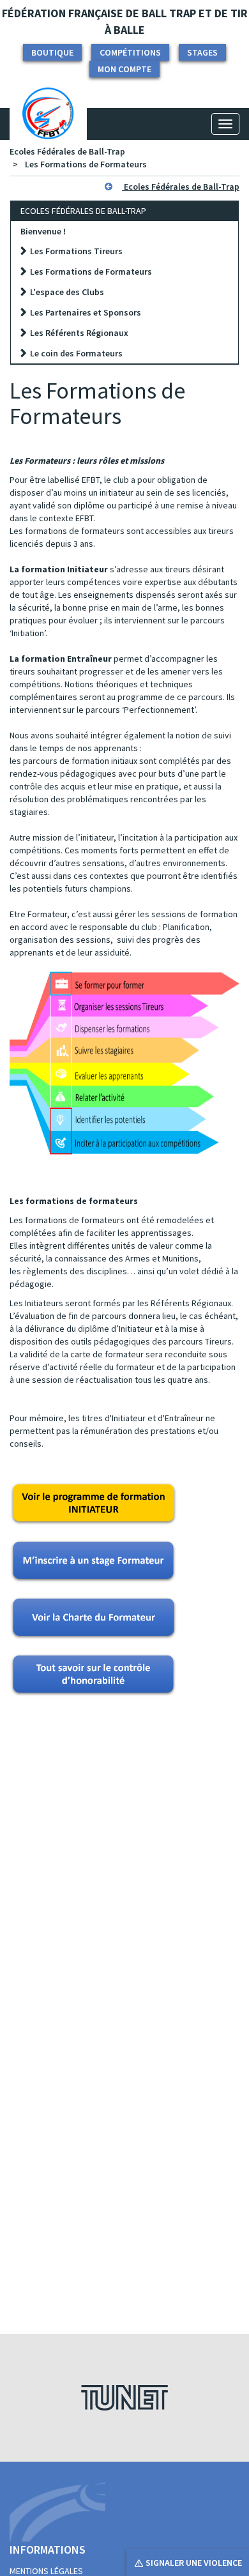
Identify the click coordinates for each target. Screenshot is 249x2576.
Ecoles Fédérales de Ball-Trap (67, 151)
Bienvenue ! (43, 231)
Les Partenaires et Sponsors (86, 312)
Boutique (52, 52)
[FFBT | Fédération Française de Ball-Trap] (48, 124)
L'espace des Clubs (67, 292)
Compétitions (130, 52)
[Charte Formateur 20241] (94, 1617)
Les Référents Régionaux (79, 333)
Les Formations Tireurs (76, 251)
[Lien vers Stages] (93, 1560)
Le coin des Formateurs (76, 353)
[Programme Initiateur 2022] (94, 1504)
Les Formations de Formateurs (86, 164)
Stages (202, 52)
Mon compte (124, 69)
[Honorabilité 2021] (93, 1675)
